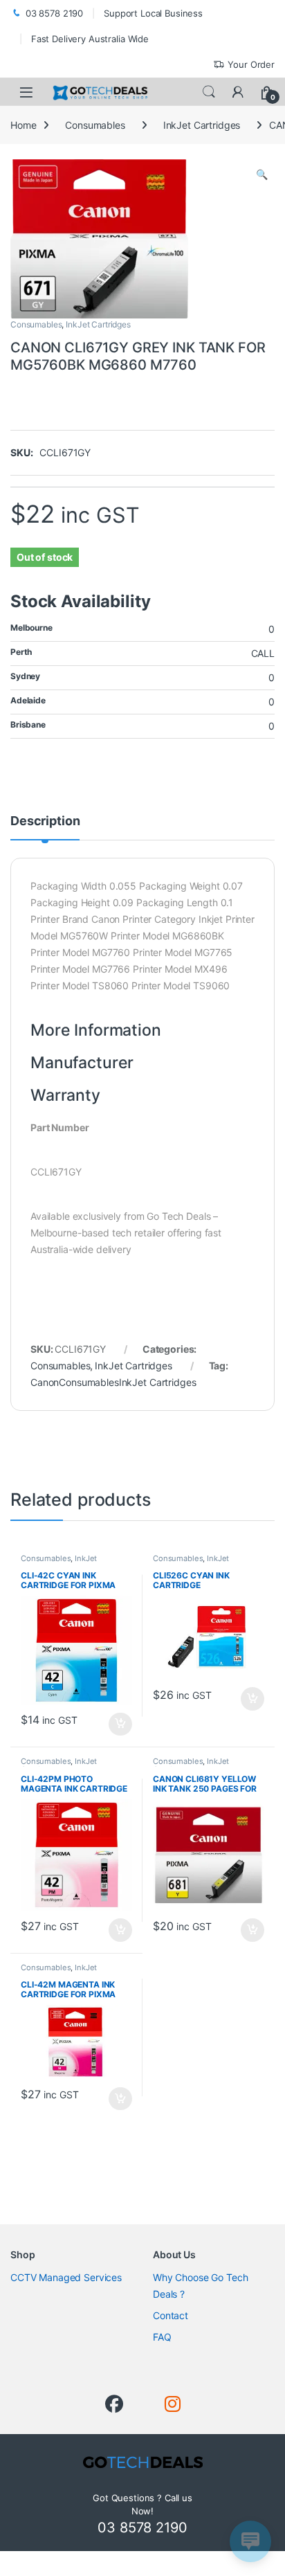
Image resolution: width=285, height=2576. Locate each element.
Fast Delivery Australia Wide (90, 39)
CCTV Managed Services (66, 2277)
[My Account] (238, 92)
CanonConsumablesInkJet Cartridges (113, 1382)
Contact (171, 2315)
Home (23, 125)
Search (209, 92)
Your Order (251, 64)
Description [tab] (45, 821)
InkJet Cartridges (202, 125)
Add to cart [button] (120, 1724)
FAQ (162, 2337)
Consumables (95, 125)
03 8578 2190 (54, 13)
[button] (262, 174)
